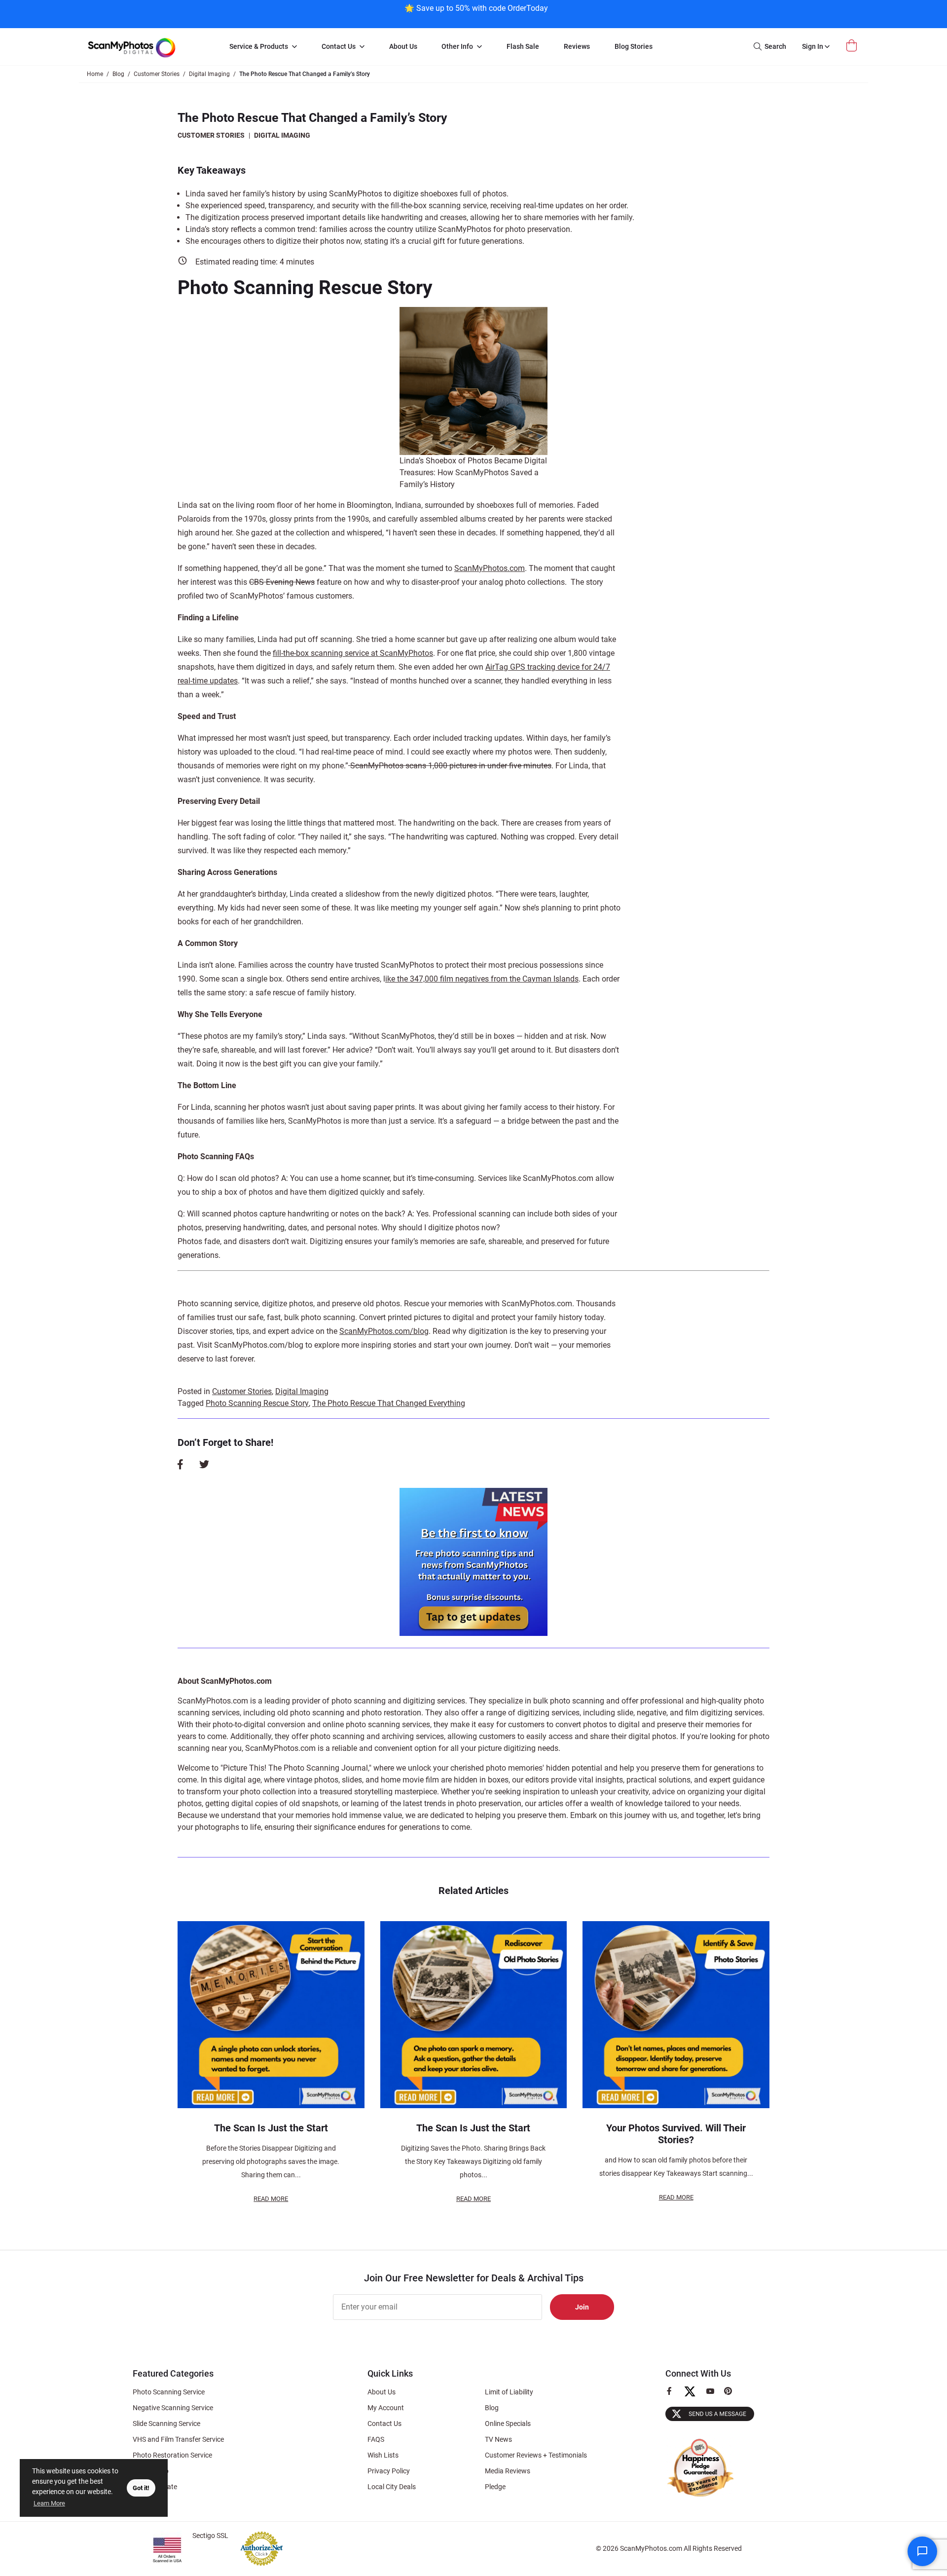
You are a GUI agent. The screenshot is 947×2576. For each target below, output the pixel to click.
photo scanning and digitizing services (398, 1701)
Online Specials (508, 2424)
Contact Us (384, 2424)
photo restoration (391, 1713)
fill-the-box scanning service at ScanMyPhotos (353, 653)
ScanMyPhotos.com (490, 568)
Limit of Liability (509, 2392)
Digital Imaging (282, 135)
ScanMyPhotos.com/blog (384, 1331)
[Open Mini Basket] (853, 46)
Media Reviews (508, 2471)
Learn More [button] (49, 2503)
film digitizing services (724, 1713)
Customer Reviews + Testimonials (536, 2455)
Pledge (495, 2487)
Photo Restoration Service (172, 2455)
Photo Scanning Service (169, 2392)
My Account (386, 2408)
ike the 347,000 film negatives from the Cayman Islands (482, 979)
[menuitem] (263, 47)
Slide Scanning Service (166, 2424)
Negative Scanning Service (173, 2408)
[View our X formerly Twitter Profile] (694, 2396)
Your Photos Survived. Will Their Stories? (676, 2134)
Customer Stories (211, 135)
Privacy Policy (389, 2471)
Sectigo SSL (210, 2536)
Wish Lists (383, 2455)
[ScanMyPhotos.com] (148, 47)
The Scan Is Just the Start (271, 2128)
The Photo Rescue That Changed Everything (389, 1403)
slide (625, 1713)
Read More (271, 2199)
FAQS (376, 2439)
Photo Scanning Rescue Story (257, 1403)
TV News (498, 2439)
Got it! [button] (141, 2488)
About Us (382, 2392)
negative (652, 1713)
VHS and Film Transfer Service (178, 2439)
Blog (492, 2408)
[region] (476, 13)
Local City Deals (392, 2487)
